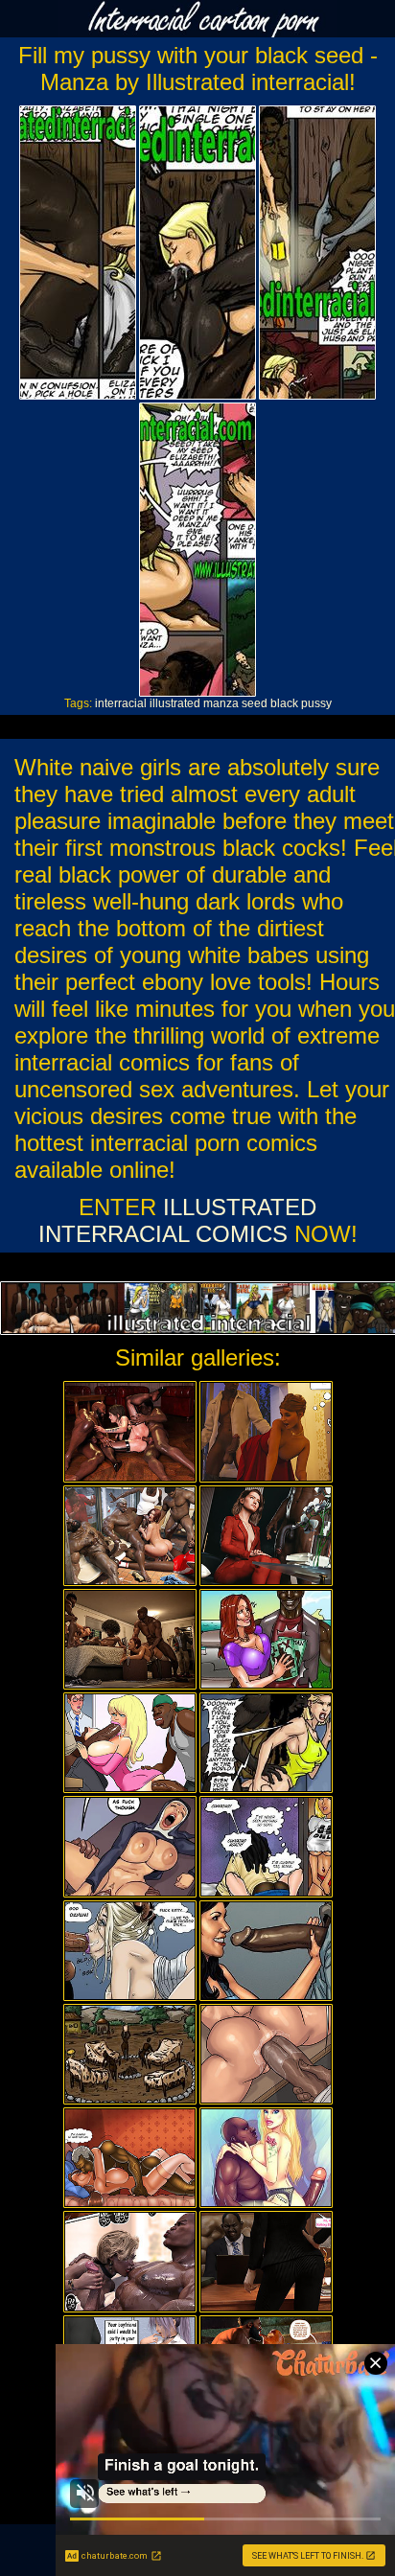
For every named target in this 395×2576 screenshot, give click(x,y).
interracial (121, 703)
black (284, 703)
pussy (316, 703)
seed (255, 703)
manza (221, 703)
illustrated (175, 703)
